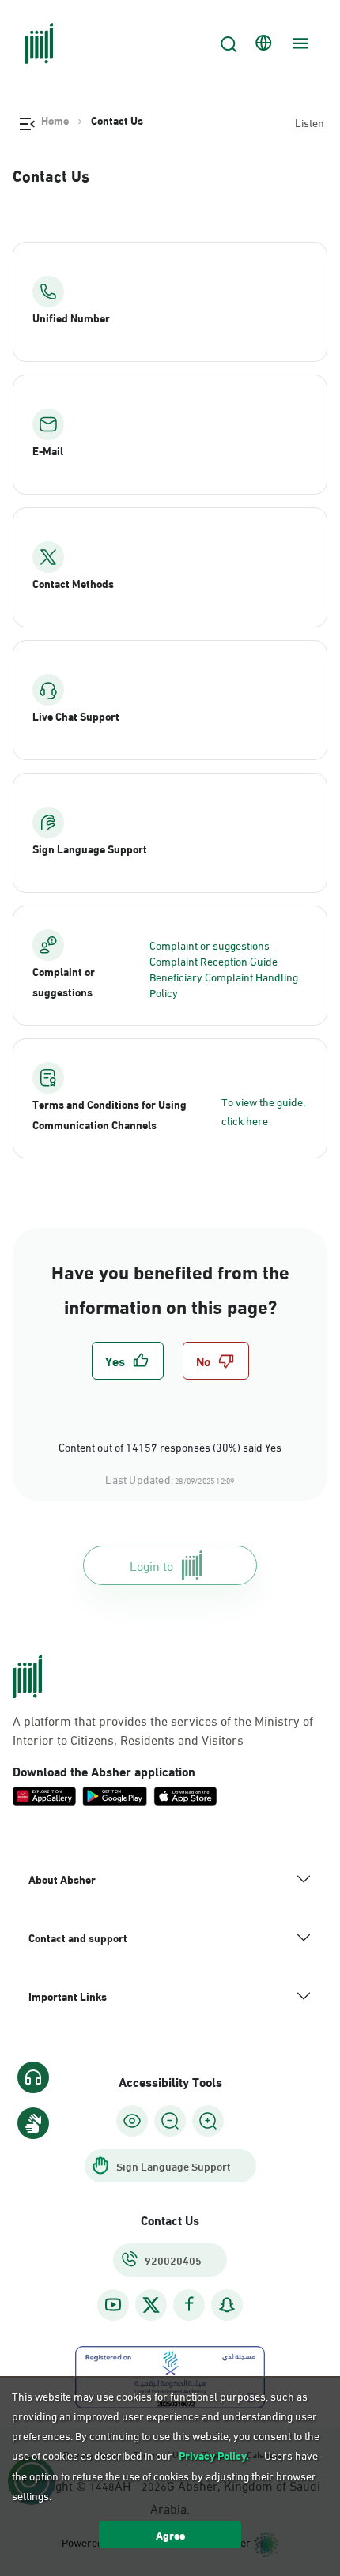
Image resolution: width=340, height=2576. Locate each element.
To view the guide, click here (263, 1111)
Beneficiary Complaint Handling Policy (224, 984)
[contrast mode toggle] (132, 2121)
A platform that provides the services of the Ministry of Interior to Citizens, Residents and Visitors (163, 1730)
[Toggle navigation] (298, 43)
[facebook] (189, 2305)
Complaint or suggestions (210, 945)
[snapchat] (227, 2305)
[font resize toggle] (170, 2121)
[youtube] (113, 2305)
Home (55, 120)
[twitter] (151, 2305)
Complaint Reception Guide (213, 960)
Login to (151, 1565)
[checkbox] (128, 1361)
